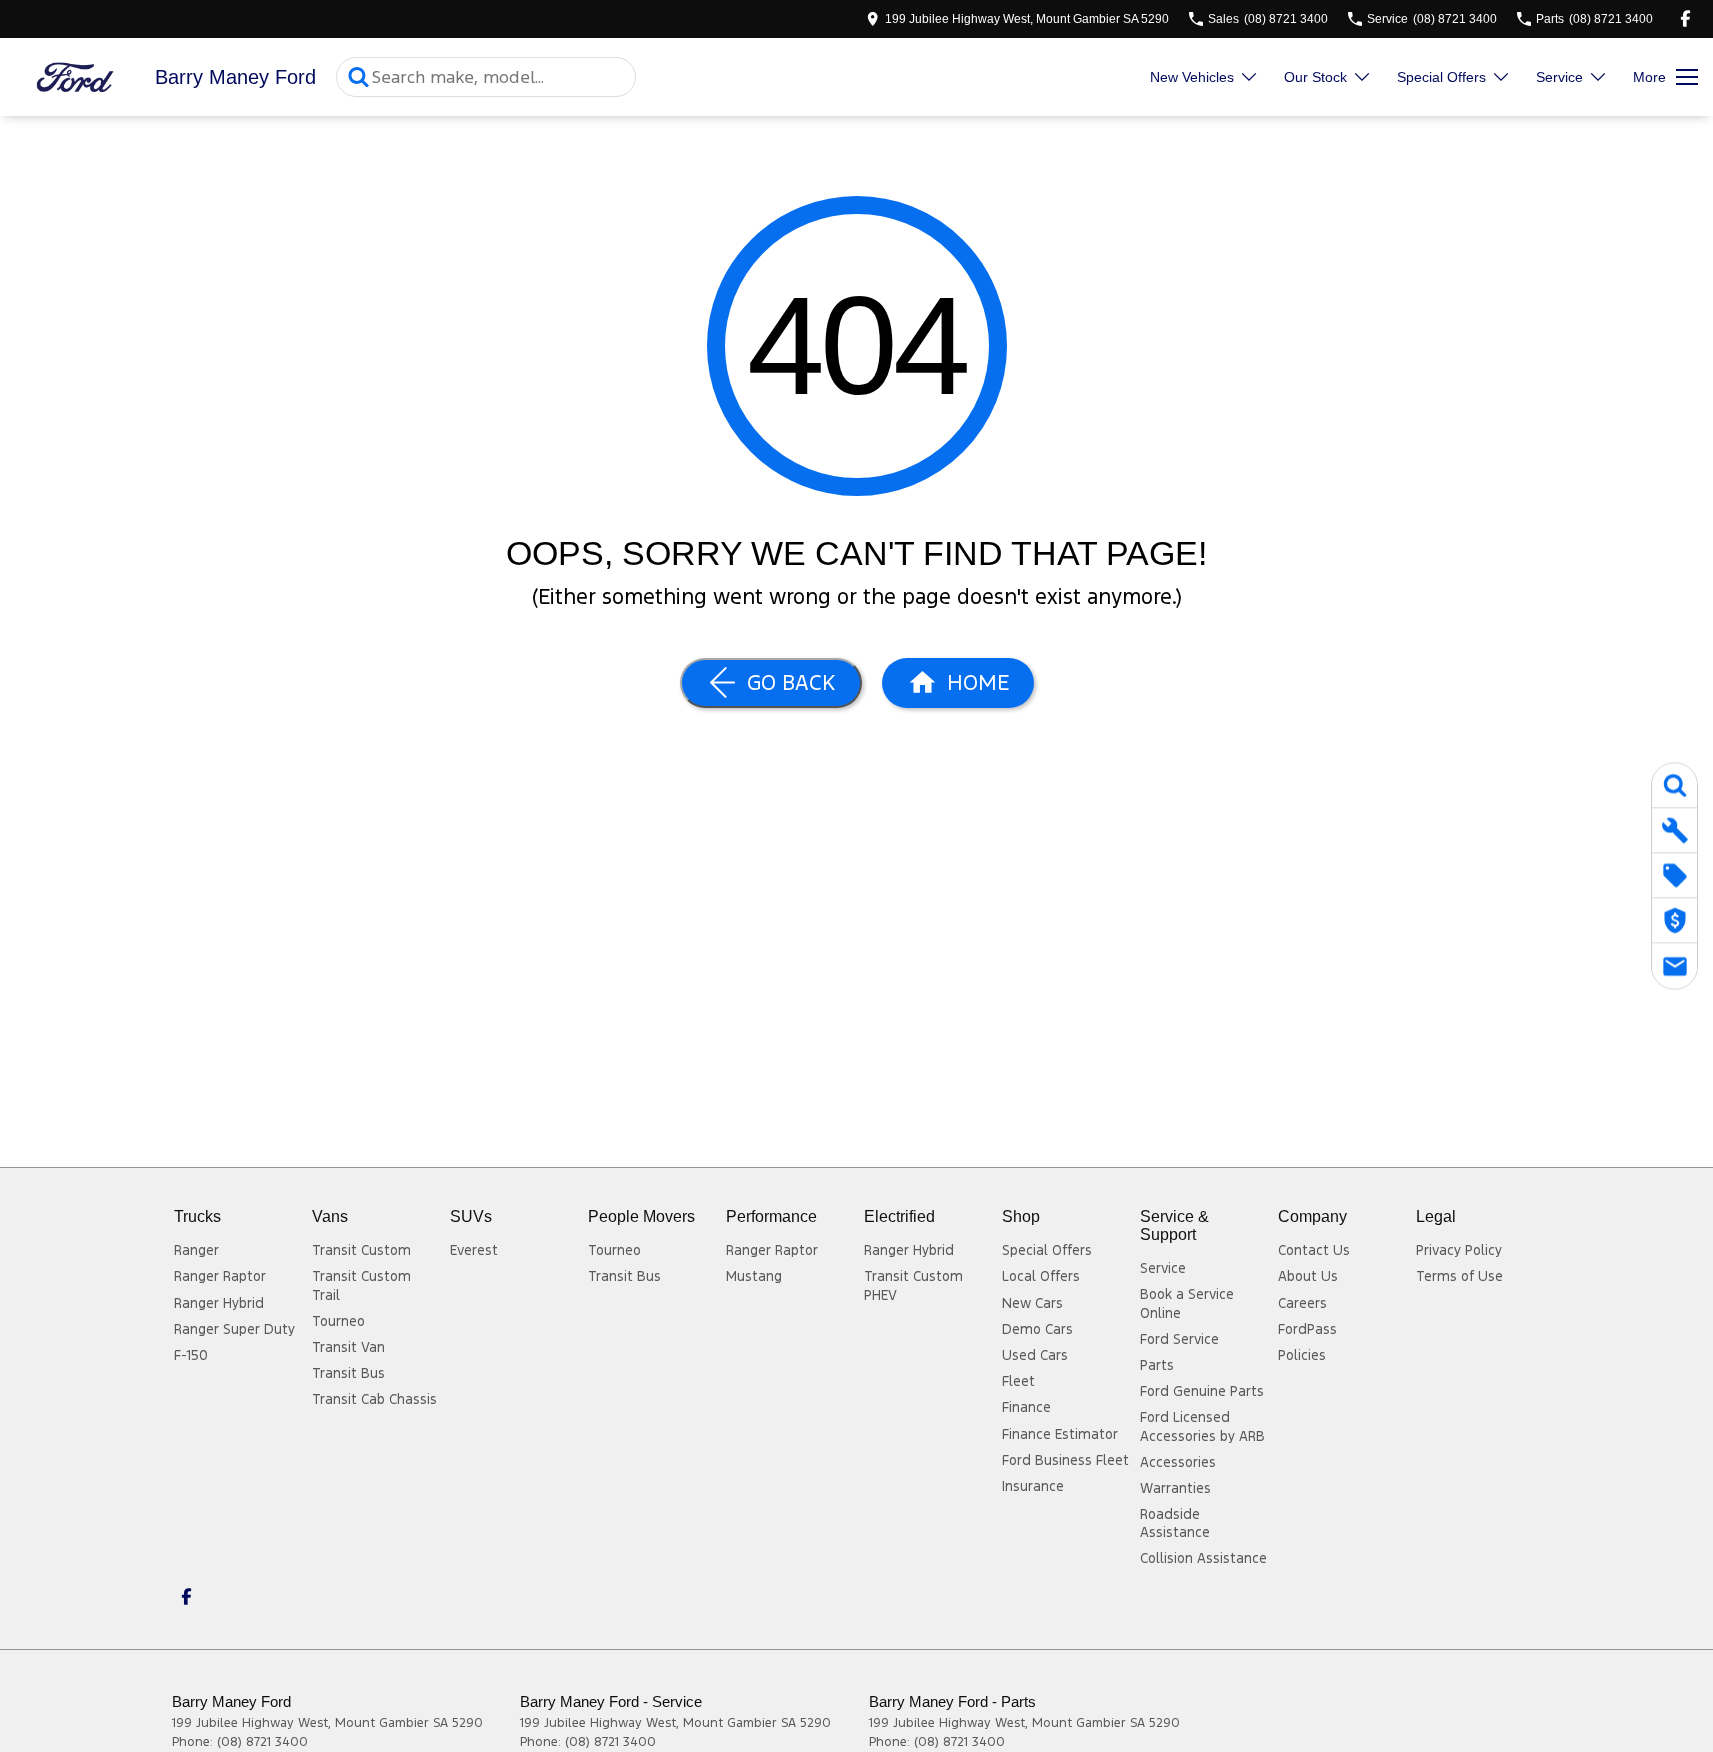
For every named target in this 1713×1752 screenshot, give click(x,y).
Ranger (196, 1250)
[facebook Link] (1685, 18)
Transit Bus (348, 1373)
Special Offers (1441, 77)
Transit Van (348, 1347)
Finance (1026, 1407)
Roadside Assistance (1175, 1523)
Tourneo (338, 1321)
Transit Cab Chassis (374, 1399)
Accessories (1178, 1462)
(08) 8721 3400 (262, 1742)
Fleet (1018, 1381)
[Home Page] (75, 77)
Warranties (1175, 1488)
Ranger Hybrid (219, 1303)
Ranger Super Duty (234, 1329)
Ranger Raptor (220, 1276)
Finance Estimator (1060, 1434)
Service (1559, 77)
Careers (1302, 1303)
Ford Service (1179, 1339)
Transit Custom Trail (361, 1285)
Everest (474, 1250)
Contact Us (1314, 1250)
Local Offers (1041, 1276)
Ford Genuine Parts (1202, 1391)
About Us (1308, 1276)
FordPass (1307, 1329)
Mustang (754, 1276)
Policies (1302, 1355)
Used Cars (1035, 1355)
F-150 (191, 1355)
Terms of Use (1459, 1276)
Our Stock (1315, 77)
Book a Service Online (1187, 1303)
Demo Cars (1037, 1329)
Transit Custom (361, 1250)
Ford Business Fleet (1065, 1460)
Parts (1157, 1365)
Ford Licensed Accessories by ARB (1202, 1426)
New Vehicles (1192, 77)
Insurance (1033, 1486)
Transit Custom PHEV (913, 1285)
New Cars (1032, 1303)
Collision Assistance (1203, 1558)
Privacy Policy (1459, 1250)
